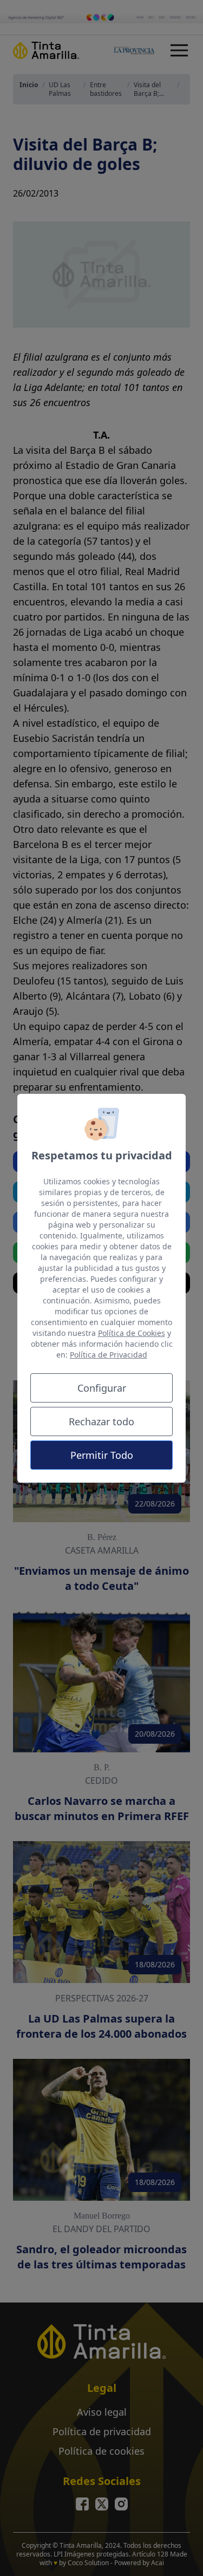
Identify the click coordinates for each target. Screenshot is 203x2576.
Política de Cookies (132, 1333)
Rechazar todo (101, 1421)
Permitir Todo (102, 1455)
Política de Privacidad (109, 1355)
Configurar (102, 1388)
